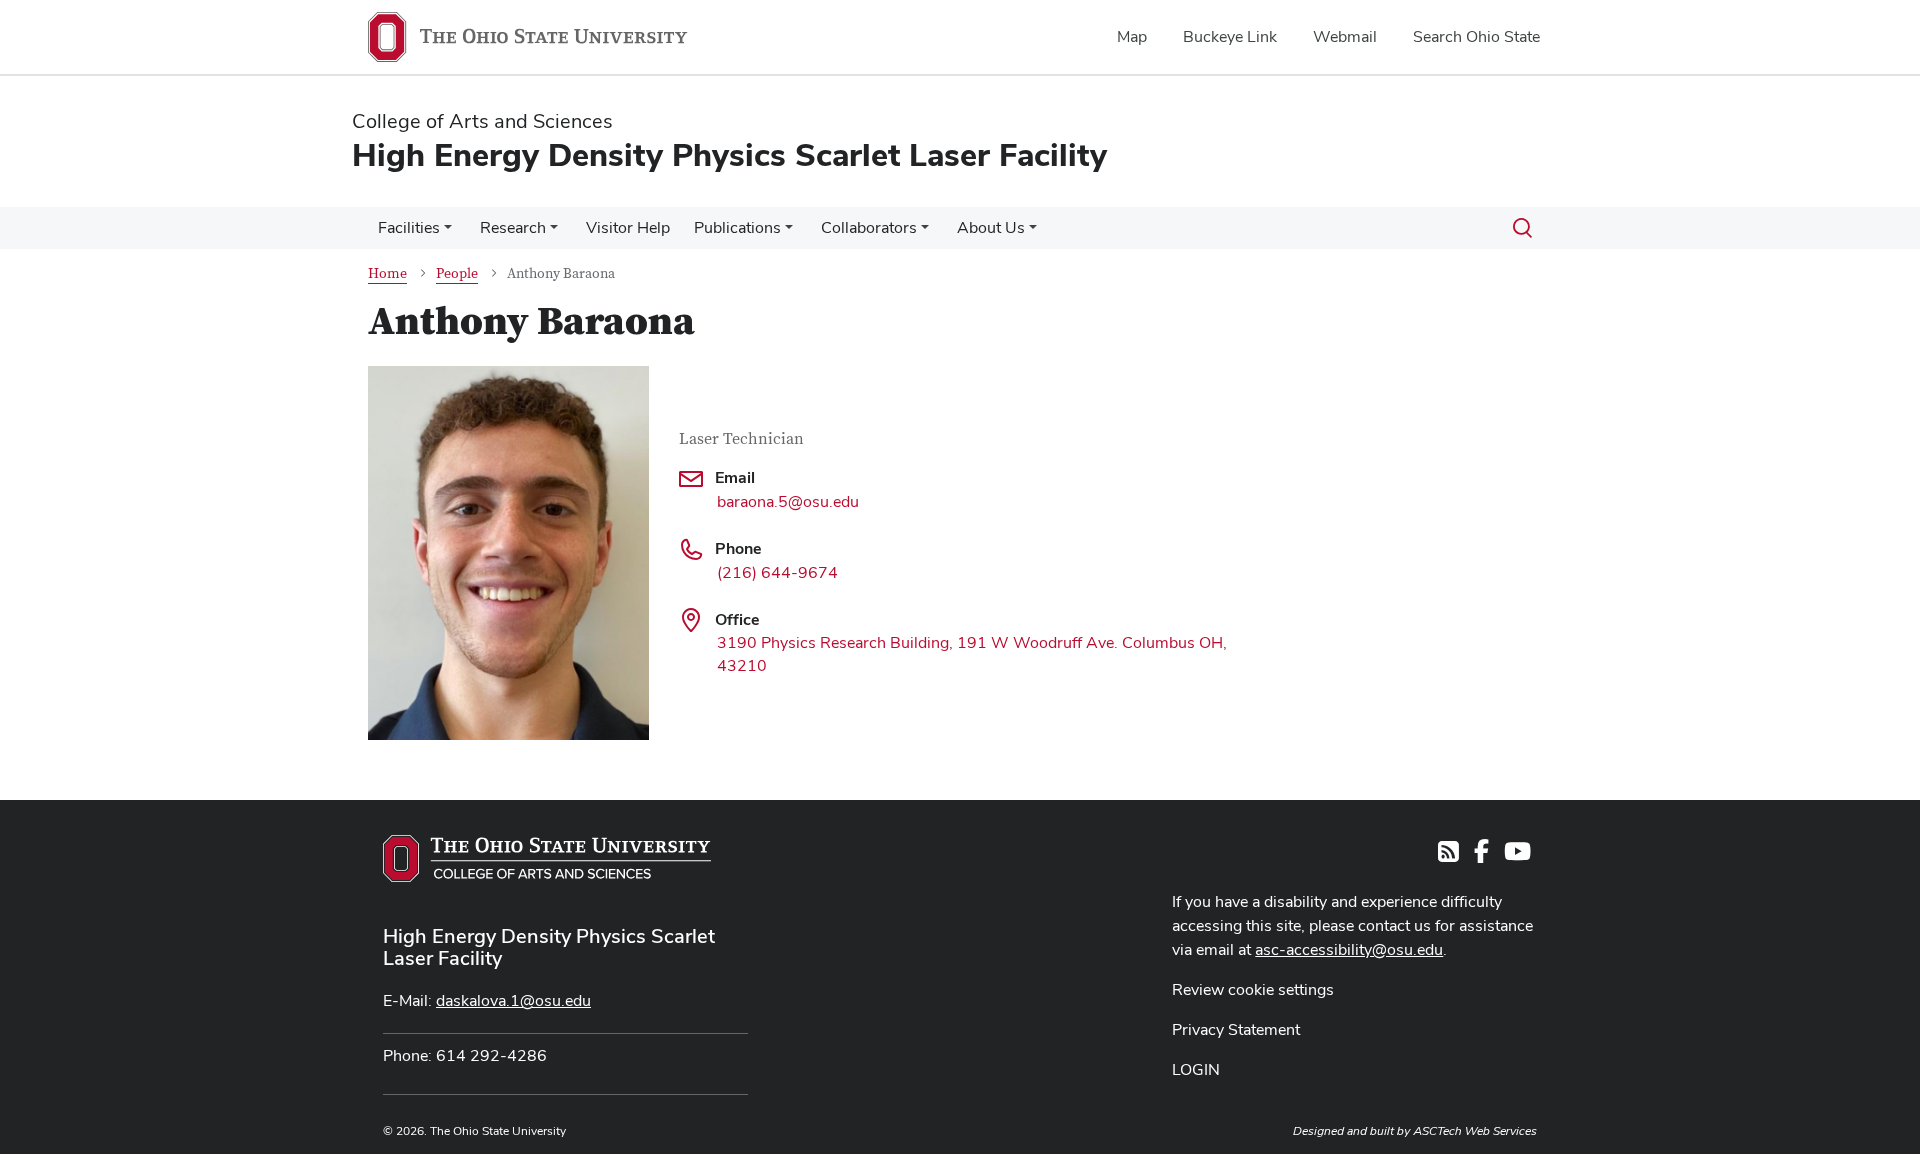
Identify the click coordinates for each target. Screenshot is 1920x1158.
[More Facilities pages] (448, 233)
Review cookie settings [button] (1253, 989)
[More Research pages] (554, 233)
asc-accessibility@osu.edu (1349, 949)
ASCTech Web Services (1475, 1131)
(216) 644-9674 (777, 572)
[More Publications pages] (789, 233)
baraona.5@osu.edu (788, 501)
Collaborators (869, 227)
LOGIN (1196, 1069)
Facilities (409, 227)
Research (513, 227)
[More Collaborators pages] (925, 233)
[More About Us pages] (1033, 233)
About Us (991, 227)
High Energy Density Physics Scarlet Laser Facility (549, 947)
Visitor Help (628, 227)
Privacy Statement (1236, 1029)
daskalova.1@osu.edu (513, 1000)
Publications (737, 227)
